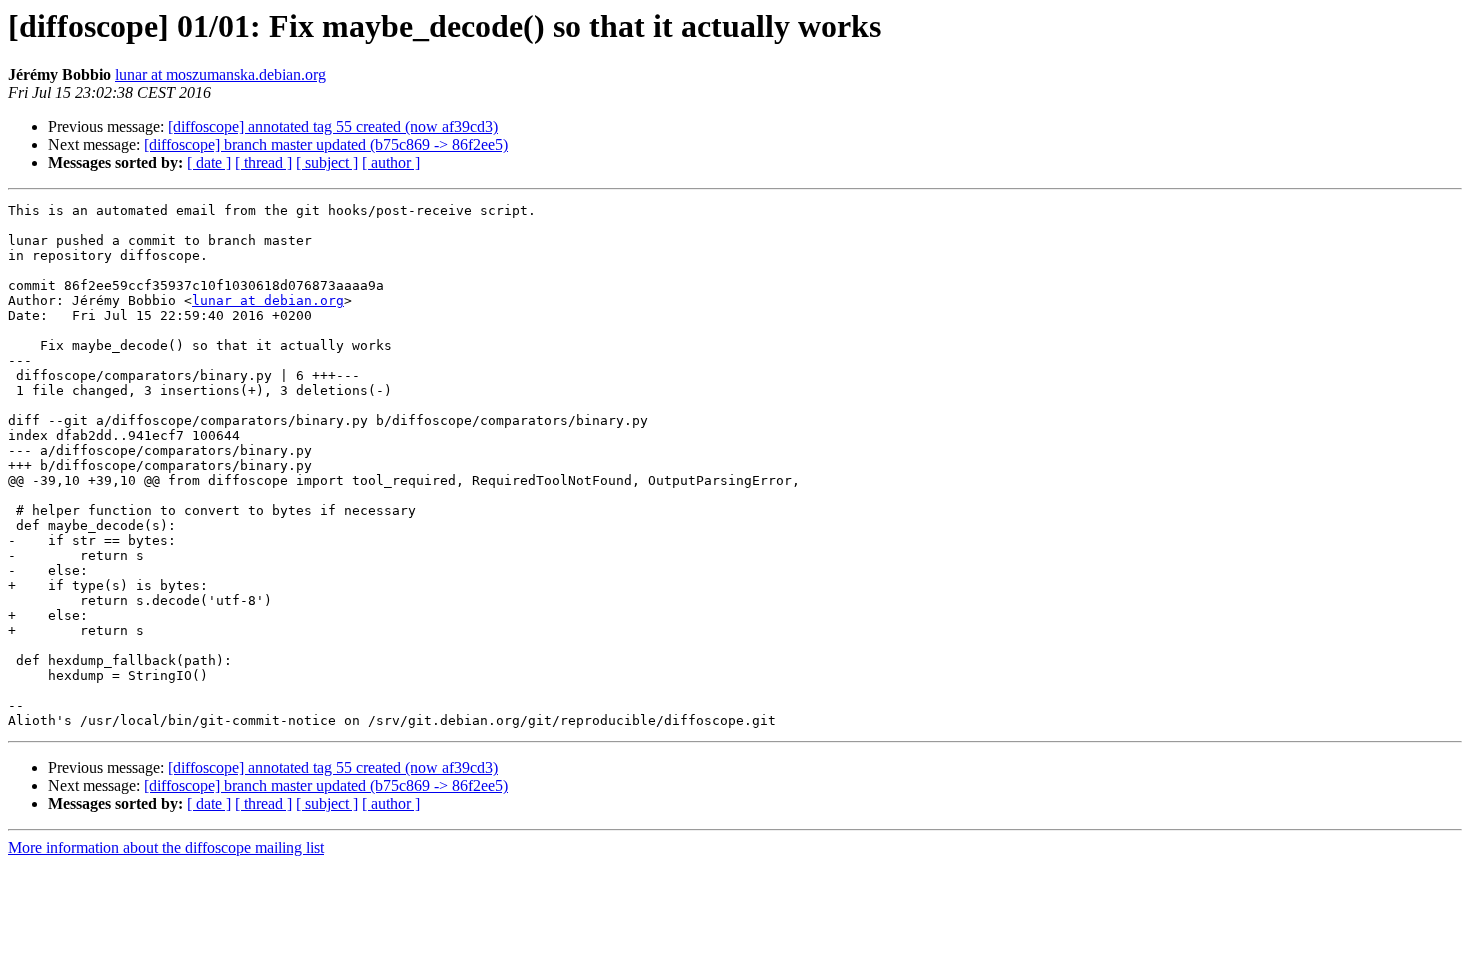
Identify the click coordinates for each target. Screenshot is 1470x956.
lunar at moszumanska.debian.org (220, 74)
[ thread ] (263, 162)
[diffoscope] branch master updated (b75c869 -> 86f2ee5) (326, 144)
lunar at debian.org (268, 300)
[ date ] (209, 162)
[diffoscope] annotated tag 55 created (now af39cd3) (333, 126)
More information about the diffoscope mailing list (166, 847)
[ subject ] (327, 162)
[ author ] (391, 162)
